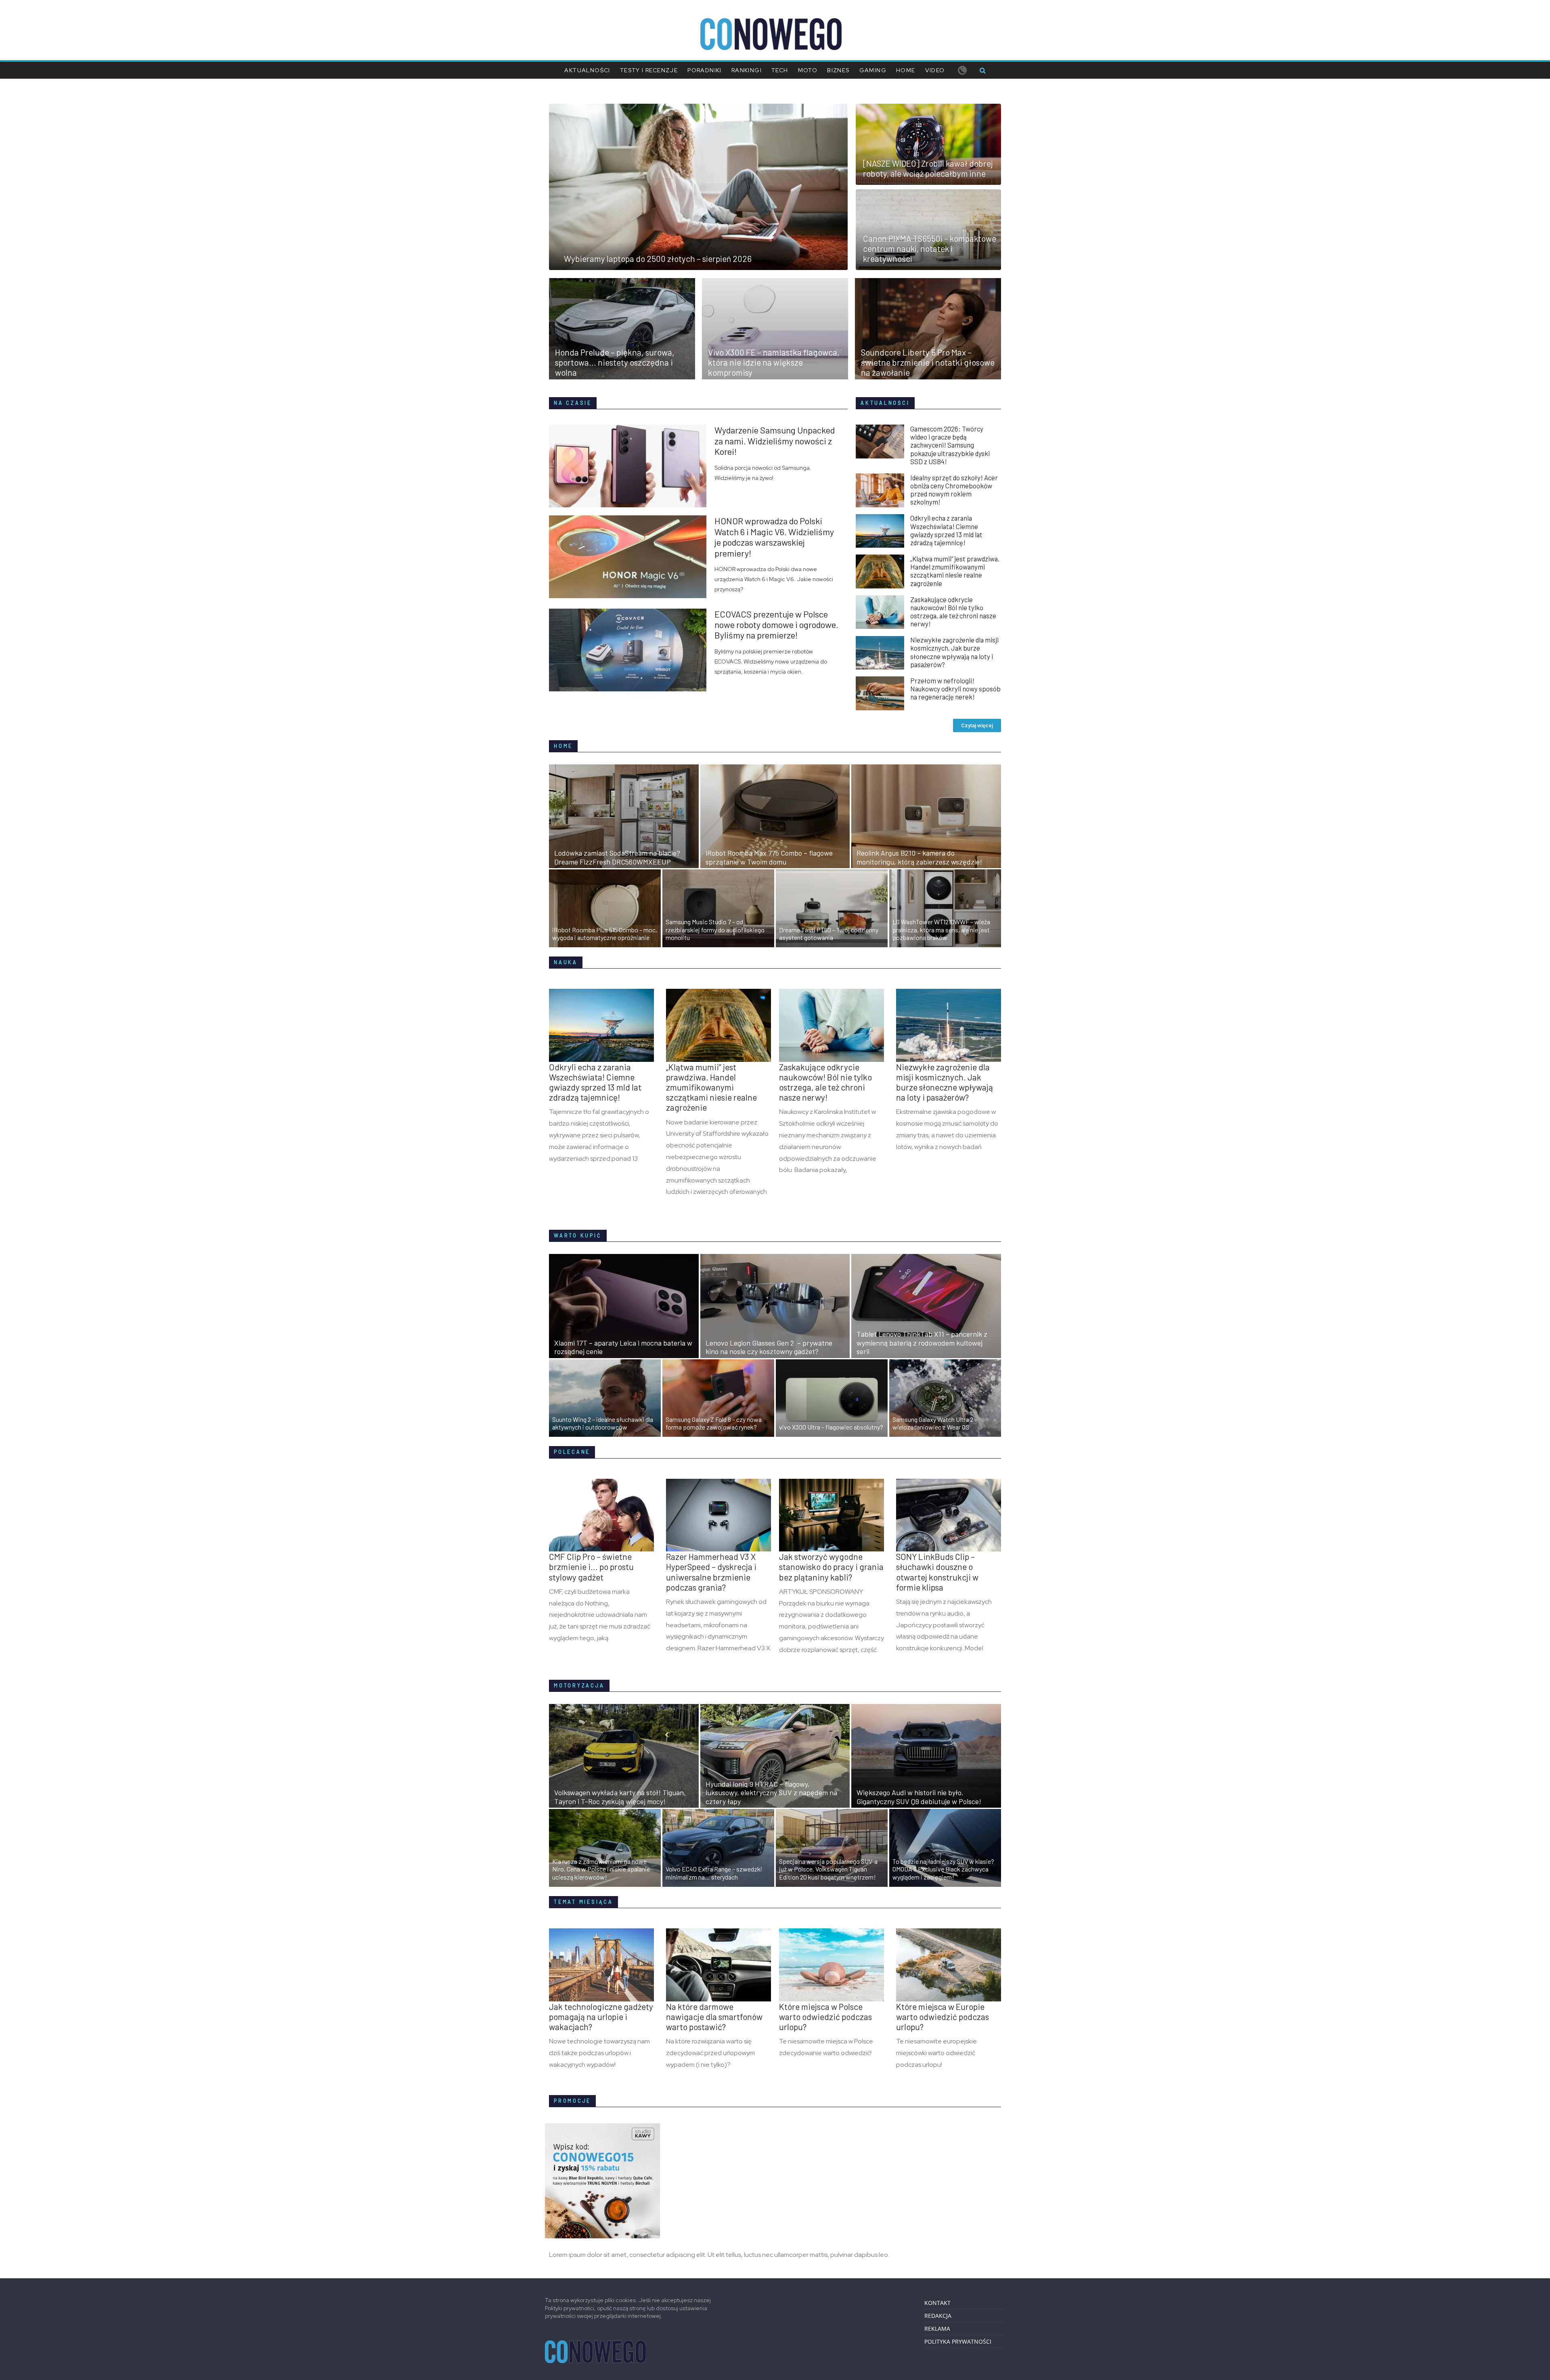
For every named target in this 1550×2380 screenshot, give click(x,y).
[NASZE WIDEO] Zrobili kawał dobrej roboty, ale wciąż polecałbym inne (928, 168)
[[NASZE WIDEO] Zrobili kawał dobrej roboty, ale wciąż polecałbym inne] (928, 109)
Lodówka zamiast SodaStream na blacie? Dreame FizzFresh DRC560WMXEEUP (617, 857)
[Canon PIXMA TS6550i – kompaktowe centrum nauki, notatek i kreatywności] (928, 194)
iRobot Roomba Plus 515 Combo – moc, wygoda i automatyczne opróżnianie (605, 934)
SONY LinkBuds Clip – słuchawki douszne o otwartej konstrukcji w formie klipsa (937, 1572)
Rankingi (747, 70)
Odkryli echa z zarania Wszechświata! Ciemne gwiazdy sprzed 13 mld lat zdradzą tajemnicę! (946, 530)
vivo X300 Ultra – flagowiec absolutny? (831, 1427)
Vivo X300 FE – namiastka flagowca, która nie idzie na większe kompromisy (774, 362)
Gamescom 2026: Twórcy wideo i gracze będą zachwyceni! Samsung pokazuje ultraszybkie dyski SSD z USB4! (950, 445)
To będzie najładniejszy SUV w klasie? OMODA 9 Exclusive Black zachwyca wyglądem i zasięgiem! (943, 1869)
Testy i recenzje (649, 70)
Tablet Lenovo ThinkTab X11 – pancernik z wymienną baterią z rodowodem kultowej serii (922, 1343)
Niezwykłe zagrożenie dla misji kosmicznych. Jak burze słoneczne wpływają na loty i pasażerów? (954, 652)
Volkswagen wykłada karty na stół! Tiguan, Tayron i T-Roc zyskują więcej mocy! (620, 1797)
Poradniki (705, 70)
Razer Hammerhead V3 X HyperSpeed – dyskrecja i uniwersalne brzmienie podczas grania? (711, 1572)
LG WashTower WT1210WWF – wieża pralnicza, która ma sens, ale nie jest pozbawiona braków (941, 929)
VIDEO (935, 70)
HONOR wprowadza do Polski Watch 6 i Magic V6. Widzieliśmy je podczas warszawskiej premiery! (774, 537)
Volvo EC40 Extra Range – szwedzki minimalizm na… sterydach (714, 1873)
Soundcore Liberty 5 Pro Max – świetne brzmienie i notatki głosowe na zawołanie (928, 362)
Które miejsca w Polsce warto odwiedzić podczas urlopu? (825, 2017)
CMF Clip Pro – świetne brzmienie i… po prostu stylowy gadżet (591, 1567)
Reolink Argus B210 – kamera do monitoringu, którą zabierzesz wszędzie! (919, 857)
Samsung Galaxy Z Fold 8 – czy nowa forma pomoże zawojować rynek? (714, 1423)
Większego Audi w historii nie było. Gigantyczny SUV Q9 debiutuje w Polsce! (919, 1797)
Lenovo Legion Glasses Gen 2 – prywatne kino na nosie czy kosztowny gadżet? (769, 1347)
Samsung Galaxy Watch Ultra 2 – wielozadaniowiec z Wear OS (935, 1423)
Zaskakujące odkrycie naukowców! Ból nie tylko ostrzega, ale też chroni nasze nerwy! (953, 611)
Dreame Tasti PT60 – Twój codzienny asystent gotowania (829, 934)
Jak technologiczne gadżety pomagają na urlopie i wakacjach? (601, 2017)
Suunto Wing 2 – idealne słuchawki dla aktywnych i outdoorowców (603, 1423)
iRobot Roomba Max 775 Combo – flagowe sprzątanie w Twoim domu (769, 857)
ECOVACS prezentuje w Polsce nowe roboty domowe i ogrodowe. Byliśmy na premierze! (776, 625)
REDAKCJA (938, 2316)
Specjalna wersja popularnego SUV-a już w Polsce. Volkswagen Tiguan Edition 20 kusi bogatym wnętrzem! (828, 1869)
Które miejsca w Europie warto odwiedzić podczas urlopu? (943, 2017)
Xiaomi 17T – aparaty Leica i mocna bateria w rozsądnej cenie (623, 1347)
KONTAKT (937, 2303)
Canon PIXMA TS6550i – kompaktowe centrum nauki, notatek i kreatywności (930, 248)
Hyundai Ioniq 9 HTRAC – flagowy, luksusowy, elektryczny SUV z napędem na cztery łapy (771, 1793)
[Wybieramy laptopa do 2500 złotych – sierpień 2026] (698, 109)
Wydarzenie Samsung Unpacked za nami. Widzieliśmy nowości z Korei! (775, 441)
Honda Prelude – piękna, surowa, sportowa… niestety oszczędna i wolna (615, 362)
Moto (808, 70)
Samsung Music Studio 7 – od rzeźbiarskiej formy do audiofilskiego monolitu (715, 929)
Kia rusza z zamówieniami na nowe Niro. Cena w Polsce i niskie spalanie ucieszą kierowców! (601, 1869)
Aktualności (587, 70)
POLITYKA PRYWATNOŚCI (958, 2341)
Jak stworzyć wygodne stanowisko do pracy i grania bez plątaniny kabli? (831, 1567)
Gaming (873, 70)
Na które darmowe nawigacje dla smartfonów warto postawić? (714, 2017)
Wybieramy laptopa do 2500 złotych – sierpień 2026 (658, 259)
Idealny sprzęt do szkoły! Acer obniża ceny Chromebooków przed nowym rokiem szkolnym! (954, 490)
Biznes (838, 70)
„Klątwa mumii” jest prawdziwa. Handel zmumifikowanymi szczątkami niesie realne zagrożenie (955, 571)
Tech (780, 70)
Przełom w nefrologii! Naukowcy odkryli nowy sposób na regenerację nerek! (955, 689)
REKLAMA (937, 2329)
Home (906, 70)
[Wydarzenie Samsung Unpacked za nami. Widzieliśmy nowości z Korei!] (632, 429)
